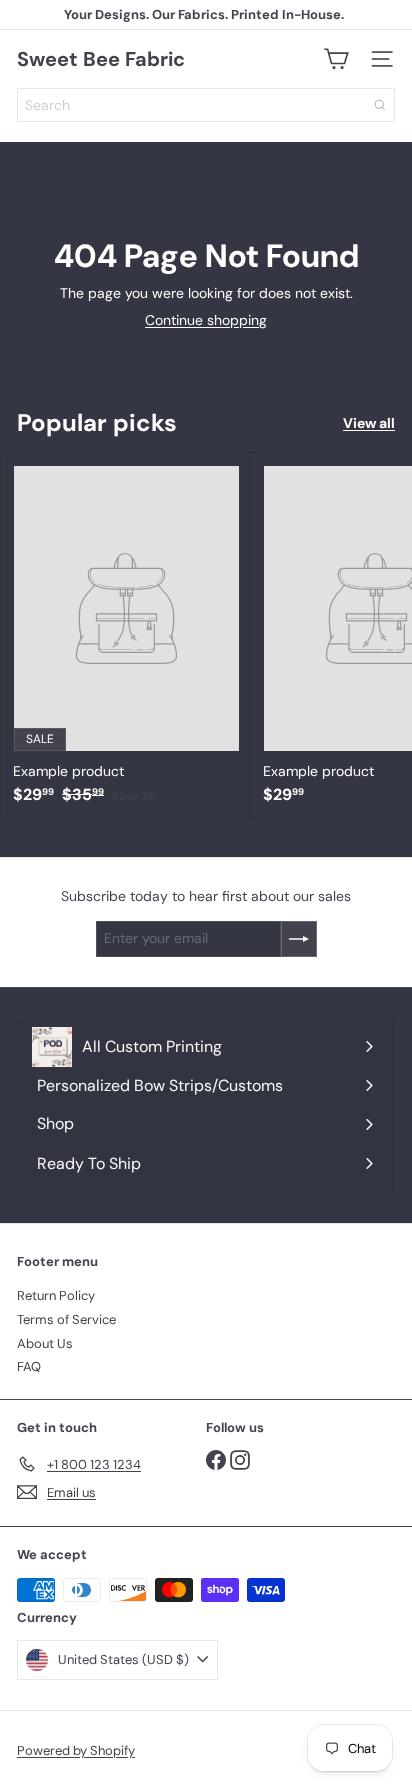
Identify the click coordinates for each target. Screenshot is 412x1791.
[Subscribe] (299, 939)
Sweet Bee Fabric (101, 59)
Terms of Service (66, 1319)
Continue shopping (206, 320)
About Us (45, 1343)
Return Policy (56, 1295)
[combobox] (206, 105)
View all (369, 423)
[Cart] (336, 59)
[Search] (380, 105)
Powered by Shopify (76, 1750)
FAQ (29, 1366)
